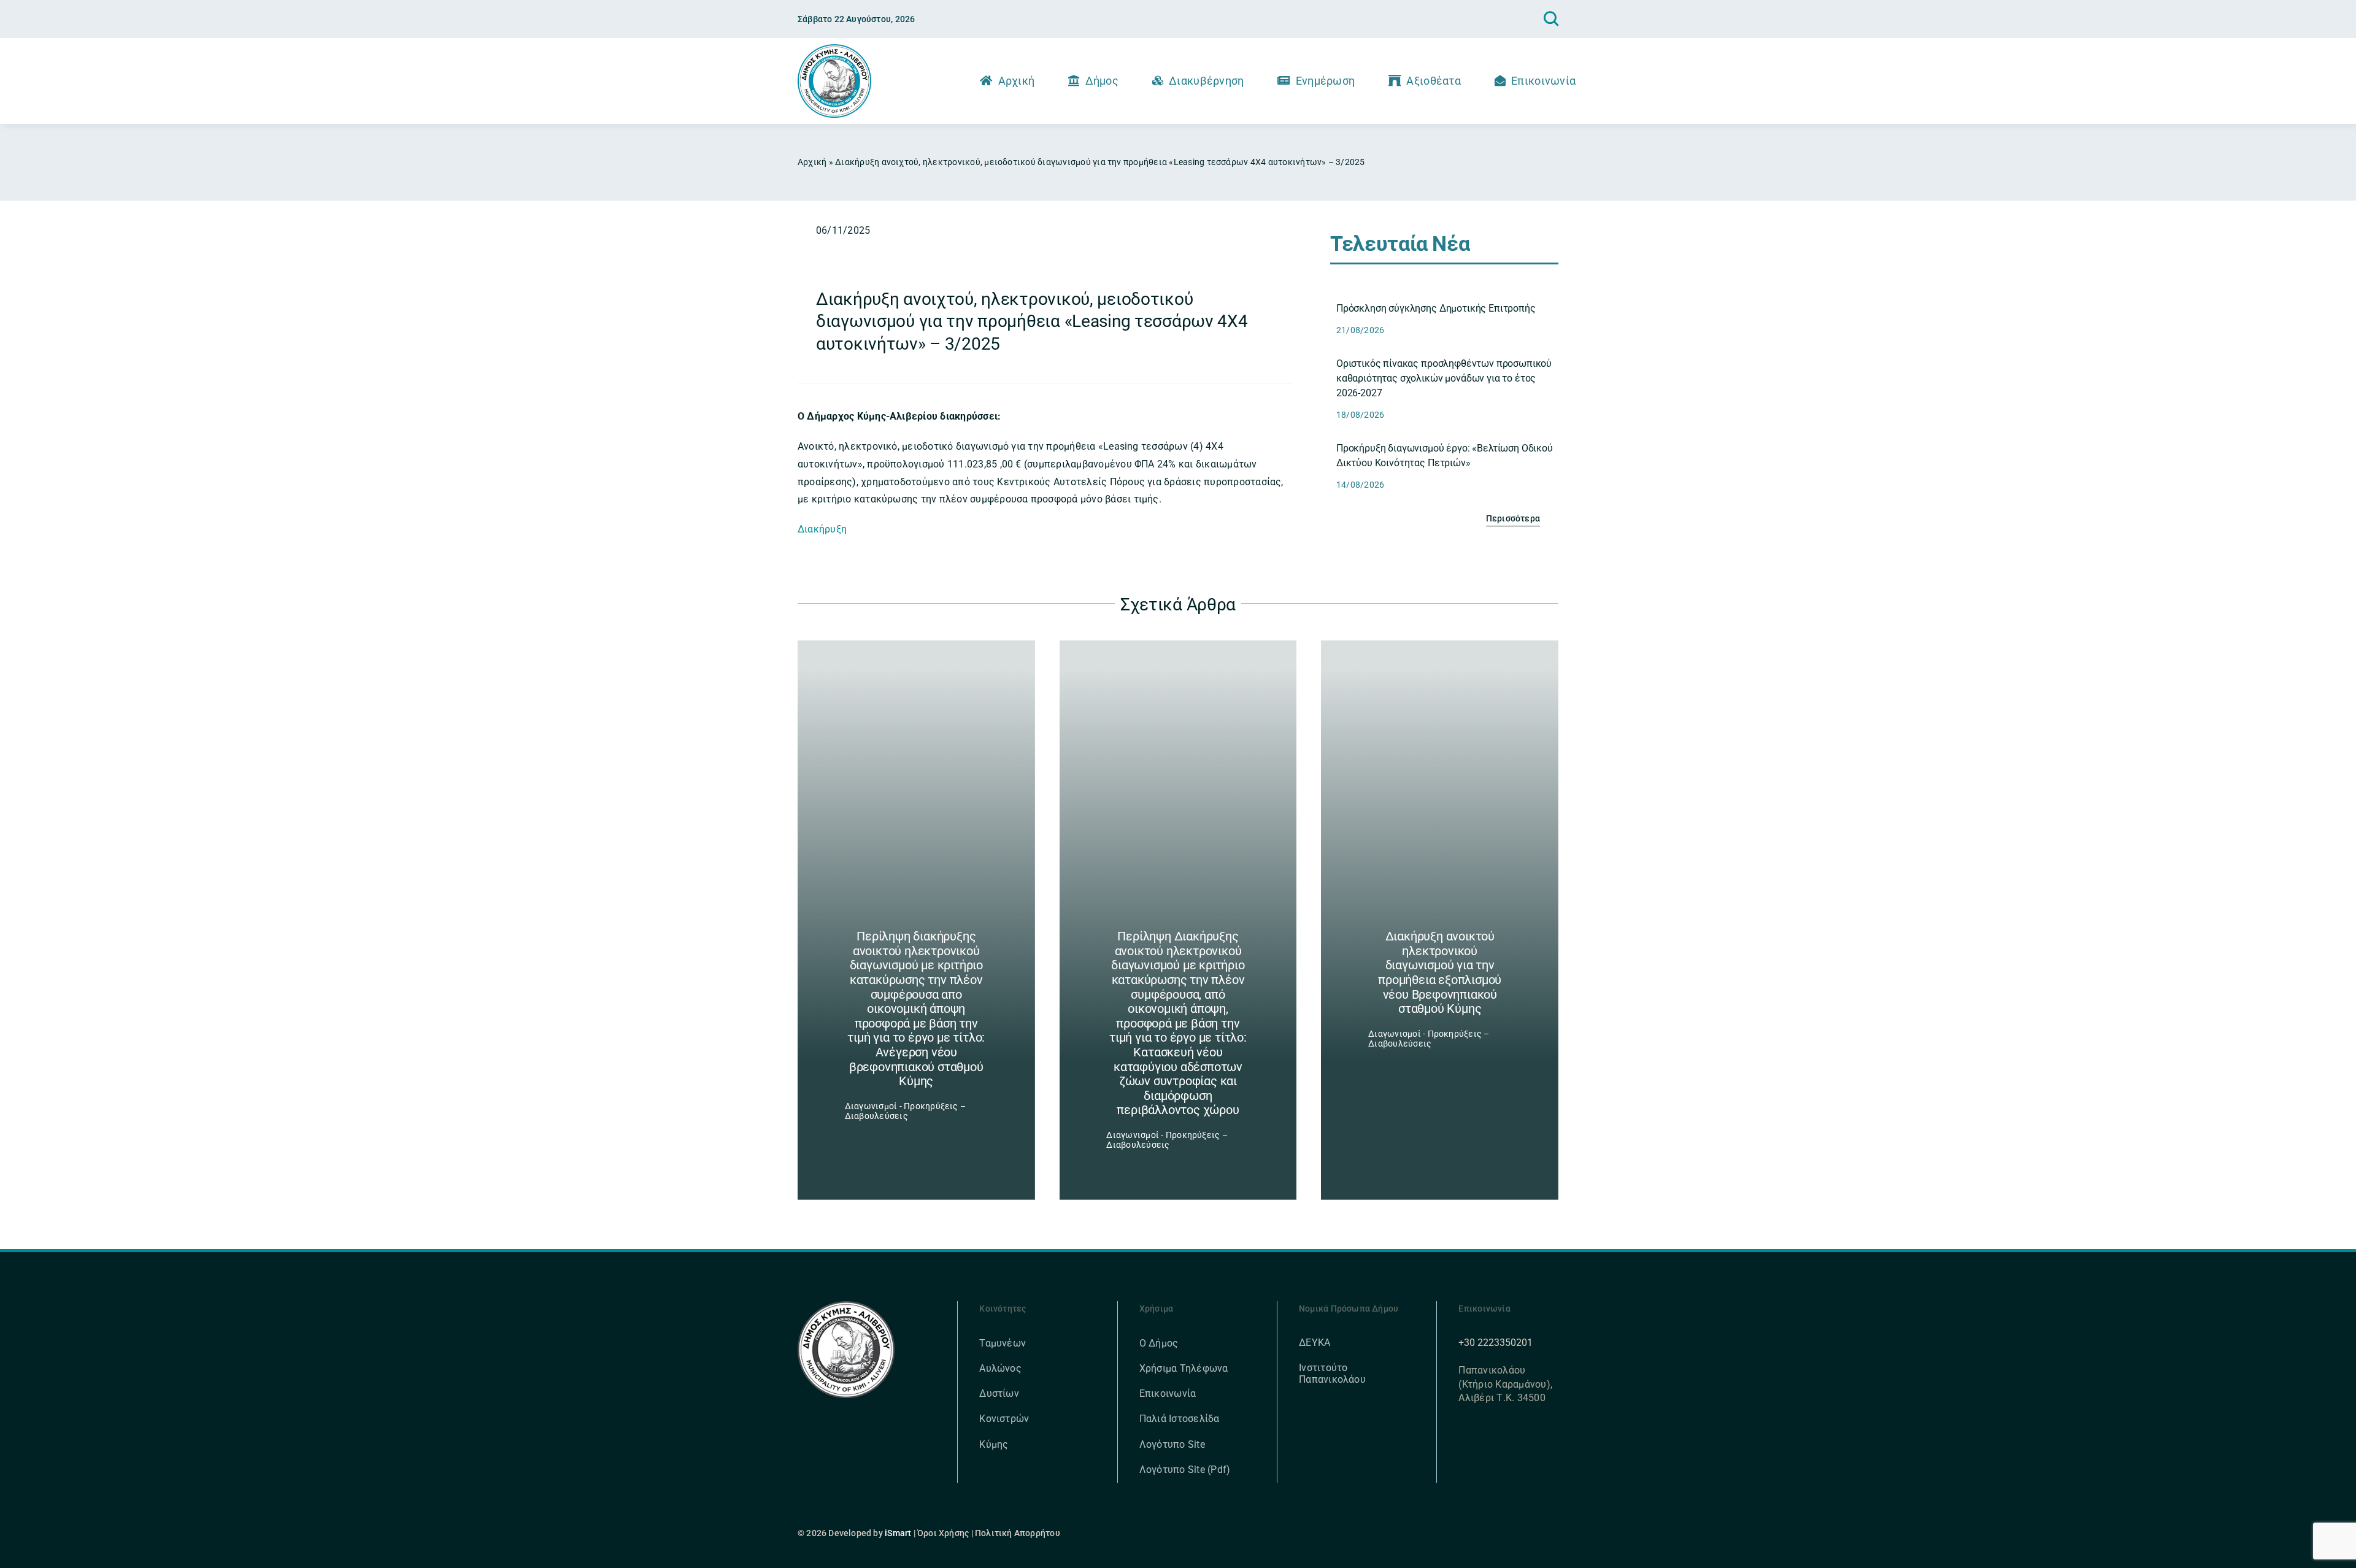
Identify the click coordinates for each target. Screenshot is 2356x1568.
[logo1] (834, 49)
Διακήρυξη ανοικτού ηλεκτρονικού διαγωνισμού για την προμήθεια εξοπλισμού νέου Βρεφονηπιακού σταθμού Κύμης (1440, 972)
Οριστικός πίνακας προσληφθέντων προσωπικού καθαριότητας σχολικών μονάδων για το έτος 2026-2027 (1444, 378)
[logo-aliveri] (846, 1306)
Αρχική (812, 162)
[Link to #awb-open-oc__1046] (1551, 19)
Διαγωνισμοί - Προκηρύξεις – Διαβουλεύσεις (905, 1111)
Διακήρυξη (822, 529)
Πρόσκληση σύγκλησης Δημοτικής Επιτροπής (1436, 308)
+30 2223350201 (1496, 1343)
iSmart (898, 1533)
